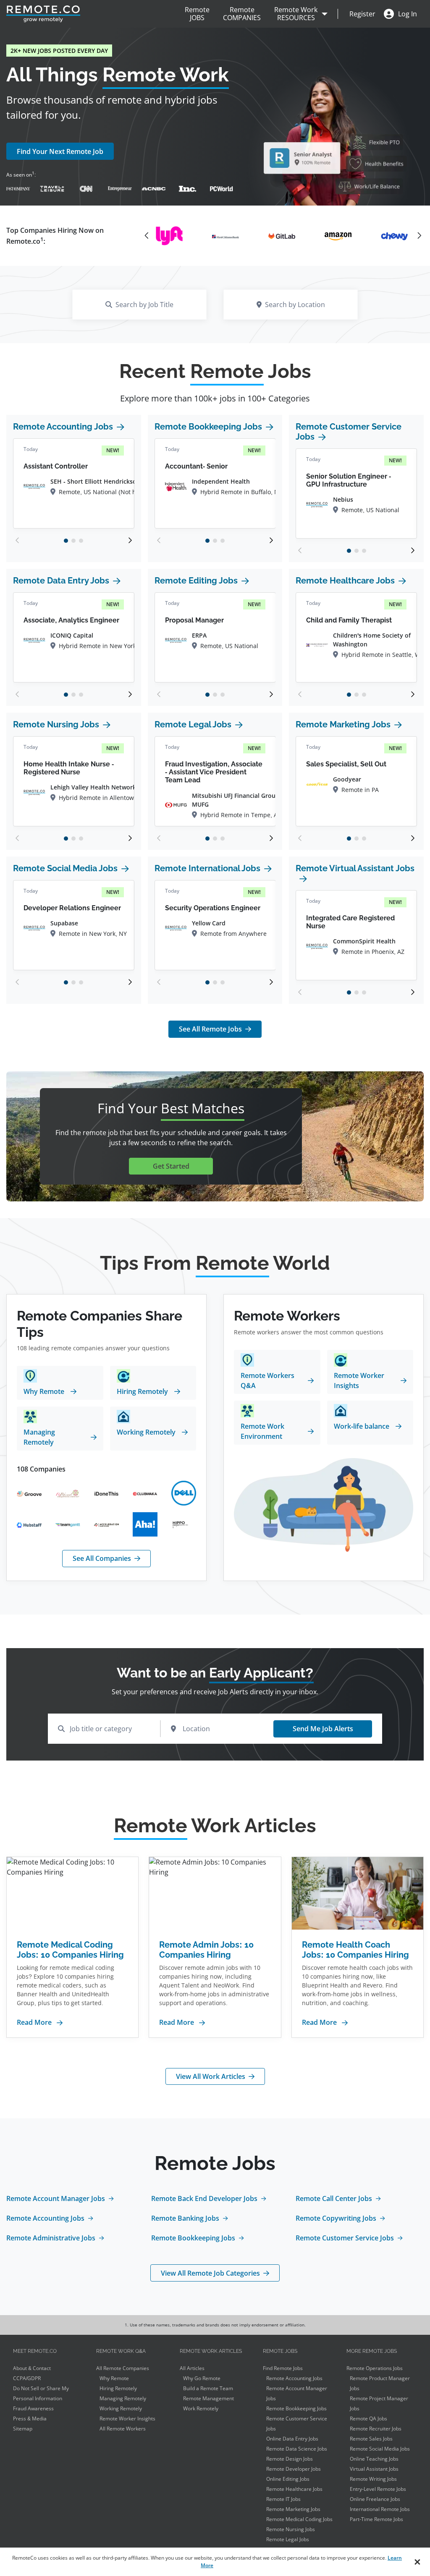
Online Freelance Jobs (375, 2499)
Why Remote (114, 2378)
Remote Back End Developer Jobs (204, 2198)
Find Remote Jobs (283, 2368)
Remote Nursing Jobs (56, 724)
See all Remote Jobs (210, 1029)
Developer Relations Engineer (72, 908)
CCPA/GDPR (27, 2378)
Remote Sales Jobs (371, 2439)
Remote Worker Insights (127, 2418)
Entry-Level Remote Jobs (378, 2489)
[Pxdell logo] (184, 1493)
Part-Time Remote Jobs (376, 2519)
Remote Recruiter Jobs (376, 2429)
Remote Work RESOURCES (296, 14)
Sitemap (23, 2429)
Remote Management (208, 2398)
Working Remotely (121, 2408)
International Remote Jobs (380, 2509)
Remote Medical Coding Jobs (299, 2519)
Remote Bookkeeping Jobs (208, 427)
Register (362, 14)
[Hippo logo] (184, 1525)
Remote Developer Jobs (294, 2469)
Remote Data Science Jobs (297, 2449)
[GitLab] (225, 236)
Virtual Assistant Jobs (374, 2469)
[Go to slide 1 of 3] (66, 541)
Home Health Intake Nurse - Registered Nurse (69, 768)
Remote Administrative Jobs (51, 2238)
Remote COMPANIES (242, 14)
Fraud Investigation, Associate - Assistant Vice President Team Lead (214, 772)
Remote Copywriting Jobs (336, 2218)
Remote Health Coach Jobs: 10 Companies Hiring (355, 1950)
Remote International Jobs (207, 868)
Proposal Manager (194, 620)
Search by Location (295, 305)
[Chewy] (338, 236)
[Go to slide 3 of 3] (81, 541)
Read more (34, 2022)
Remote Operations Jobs (375, 2368)
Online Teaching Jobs (374, 2459)
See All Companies (102, 1558)
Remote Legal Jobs (193, 724)
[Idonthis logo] (106, 1493)
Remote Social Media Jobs (65, 868)
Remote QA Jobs (368, 2418)
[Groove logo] (29, 1493)
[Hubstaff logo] (29, 1524)
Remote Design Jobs (290, 2459)
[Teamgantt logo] (68, 1524)
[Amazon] (282, 236)
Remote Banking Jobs (185, 2218)
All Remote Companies (123, 2368)
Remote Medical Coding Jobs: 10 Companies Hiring (70, 1950)
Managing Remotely (123, 2398)
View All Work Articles (211, 2076)
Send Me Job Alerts (323, 1729)
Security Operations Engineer (213, 908)
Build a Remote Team (208, 2388)
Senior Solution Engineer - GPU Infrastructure (349, 480)
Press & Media (30, 2418)
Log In (408, 14)
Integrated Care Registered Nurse (350, 922)
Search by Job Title (144, 305)
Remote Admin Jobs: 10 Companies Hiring (206, 1950)
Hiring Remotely (118, 2388)
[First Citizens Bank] (169, 236)
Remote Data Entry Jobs (61, 581)
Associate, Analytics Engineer (71, 620)
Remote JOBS (197, 14)
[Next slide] (130, 540)
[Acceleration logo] (106, 1524)
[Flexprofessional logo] (68, 1493)
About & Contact (32, 2368)
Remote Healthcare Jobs (345, 581)
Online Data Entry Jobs (292, 2439)
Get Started (171, 1166)
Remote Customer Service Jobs (349, 432)
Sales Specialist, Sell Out (346, 764)
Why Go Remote (202, 2378)
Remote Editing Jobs (196, 581)
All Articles (192, 2368)
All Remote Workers (123, 2429)
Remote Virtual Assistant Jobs (355, 868)
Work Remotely (201, 2408)
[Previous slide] (18, 540)
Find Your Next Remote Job (60, 151)
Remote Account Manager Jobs (56, 2198)
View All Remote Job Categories (210, 2273)
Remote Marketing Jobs (343, 724)
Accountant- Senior (196, 466)
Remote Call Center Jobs (334, 2198)
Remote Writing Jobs (373, 2479)
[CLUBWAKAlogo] (145, 1493)
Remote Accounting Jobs (63, 427)
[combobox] (104, 1729)
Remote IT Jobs (283, 2499)
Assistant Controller (56, 466)
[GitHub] (394, 236)
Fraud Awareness (33, 2408)
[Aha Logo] (145, 1525)
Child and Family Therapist (349, 620)
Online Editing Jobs (288, 2479)
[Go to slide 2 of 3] (73, 541)
